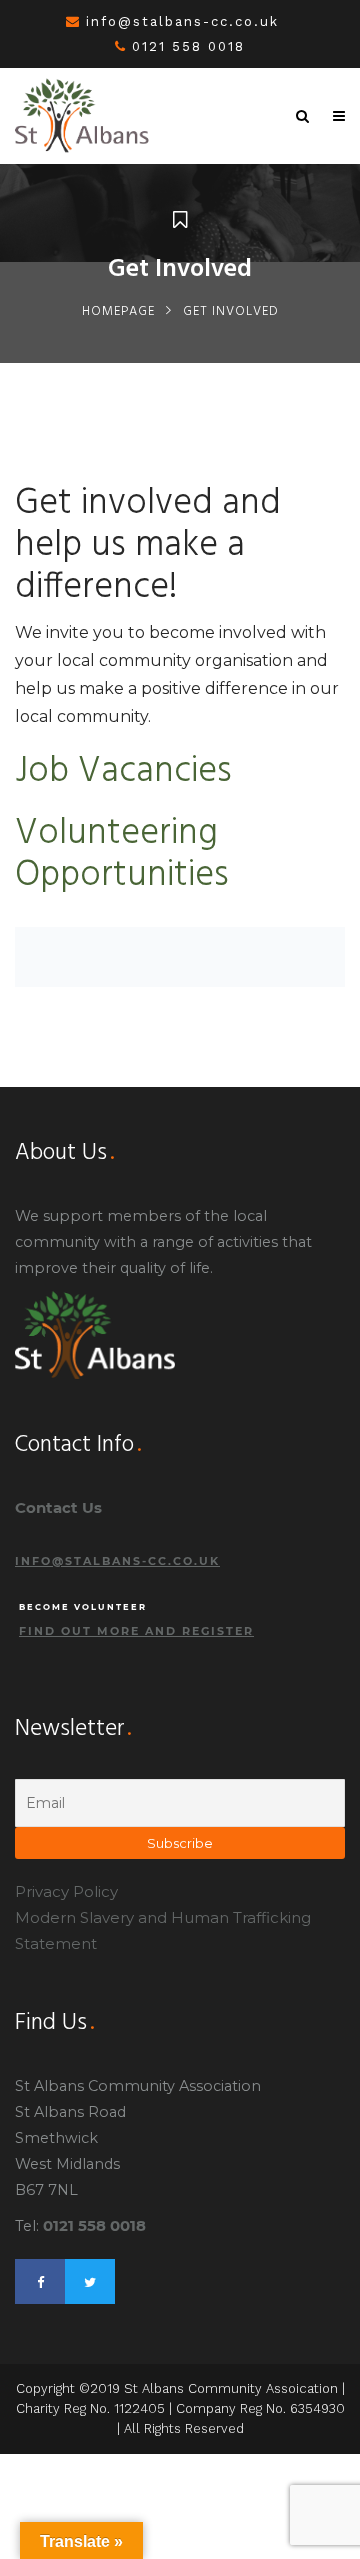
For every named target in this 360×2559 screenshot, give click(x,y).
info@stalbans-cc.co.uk (182, 21)
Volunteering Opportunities (122, 855)
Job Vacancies (123, 772)
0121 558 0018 (188, 46)
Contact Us (58, 1507)
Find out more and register (136, 1631)
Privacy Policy (66, 1891)
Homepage (118, 311)
